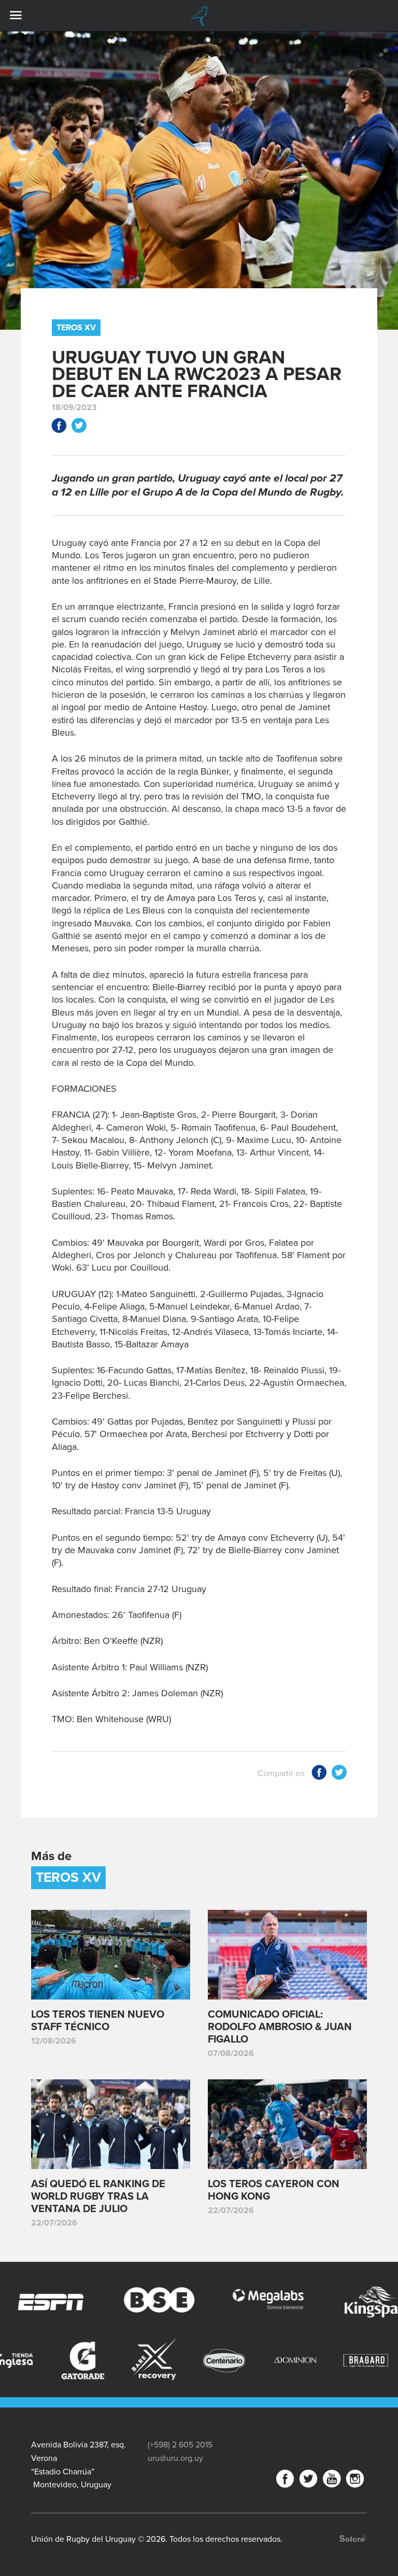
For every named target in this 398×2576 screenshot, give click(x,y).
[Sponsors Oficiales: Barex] (83, 2359)
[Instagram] (355, 2481)
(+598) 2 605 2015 (180, 2445)
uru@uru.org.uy (175, 2458)
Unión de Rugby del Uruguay (199, 16)
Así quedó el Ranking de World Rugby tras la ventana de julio (98, 2197)
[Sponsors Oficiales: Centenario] (154, 2360)
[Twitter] (308, 2481)
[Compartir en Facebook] (59, 427)
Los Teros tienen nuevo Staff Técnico (98, 2021)
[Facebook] (285, 2481)
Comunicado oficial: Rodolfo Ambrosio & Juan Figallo (280, 2027)
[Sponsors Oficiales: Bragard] (295, 2360)
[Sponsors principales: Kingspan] (319, 2302)
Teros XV (76, 328)
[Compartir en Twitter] (79, 427)
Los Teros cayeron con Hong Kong (274, 2190)
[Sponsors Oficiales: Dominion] (224, 2360)
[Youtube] (332, 2481)
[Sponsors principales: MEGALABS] (210, 2302)
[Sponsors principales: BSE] (102, 2302)
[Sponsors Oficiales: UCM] (366, 2360)
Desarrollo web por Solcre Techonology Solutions (353, 2538)
